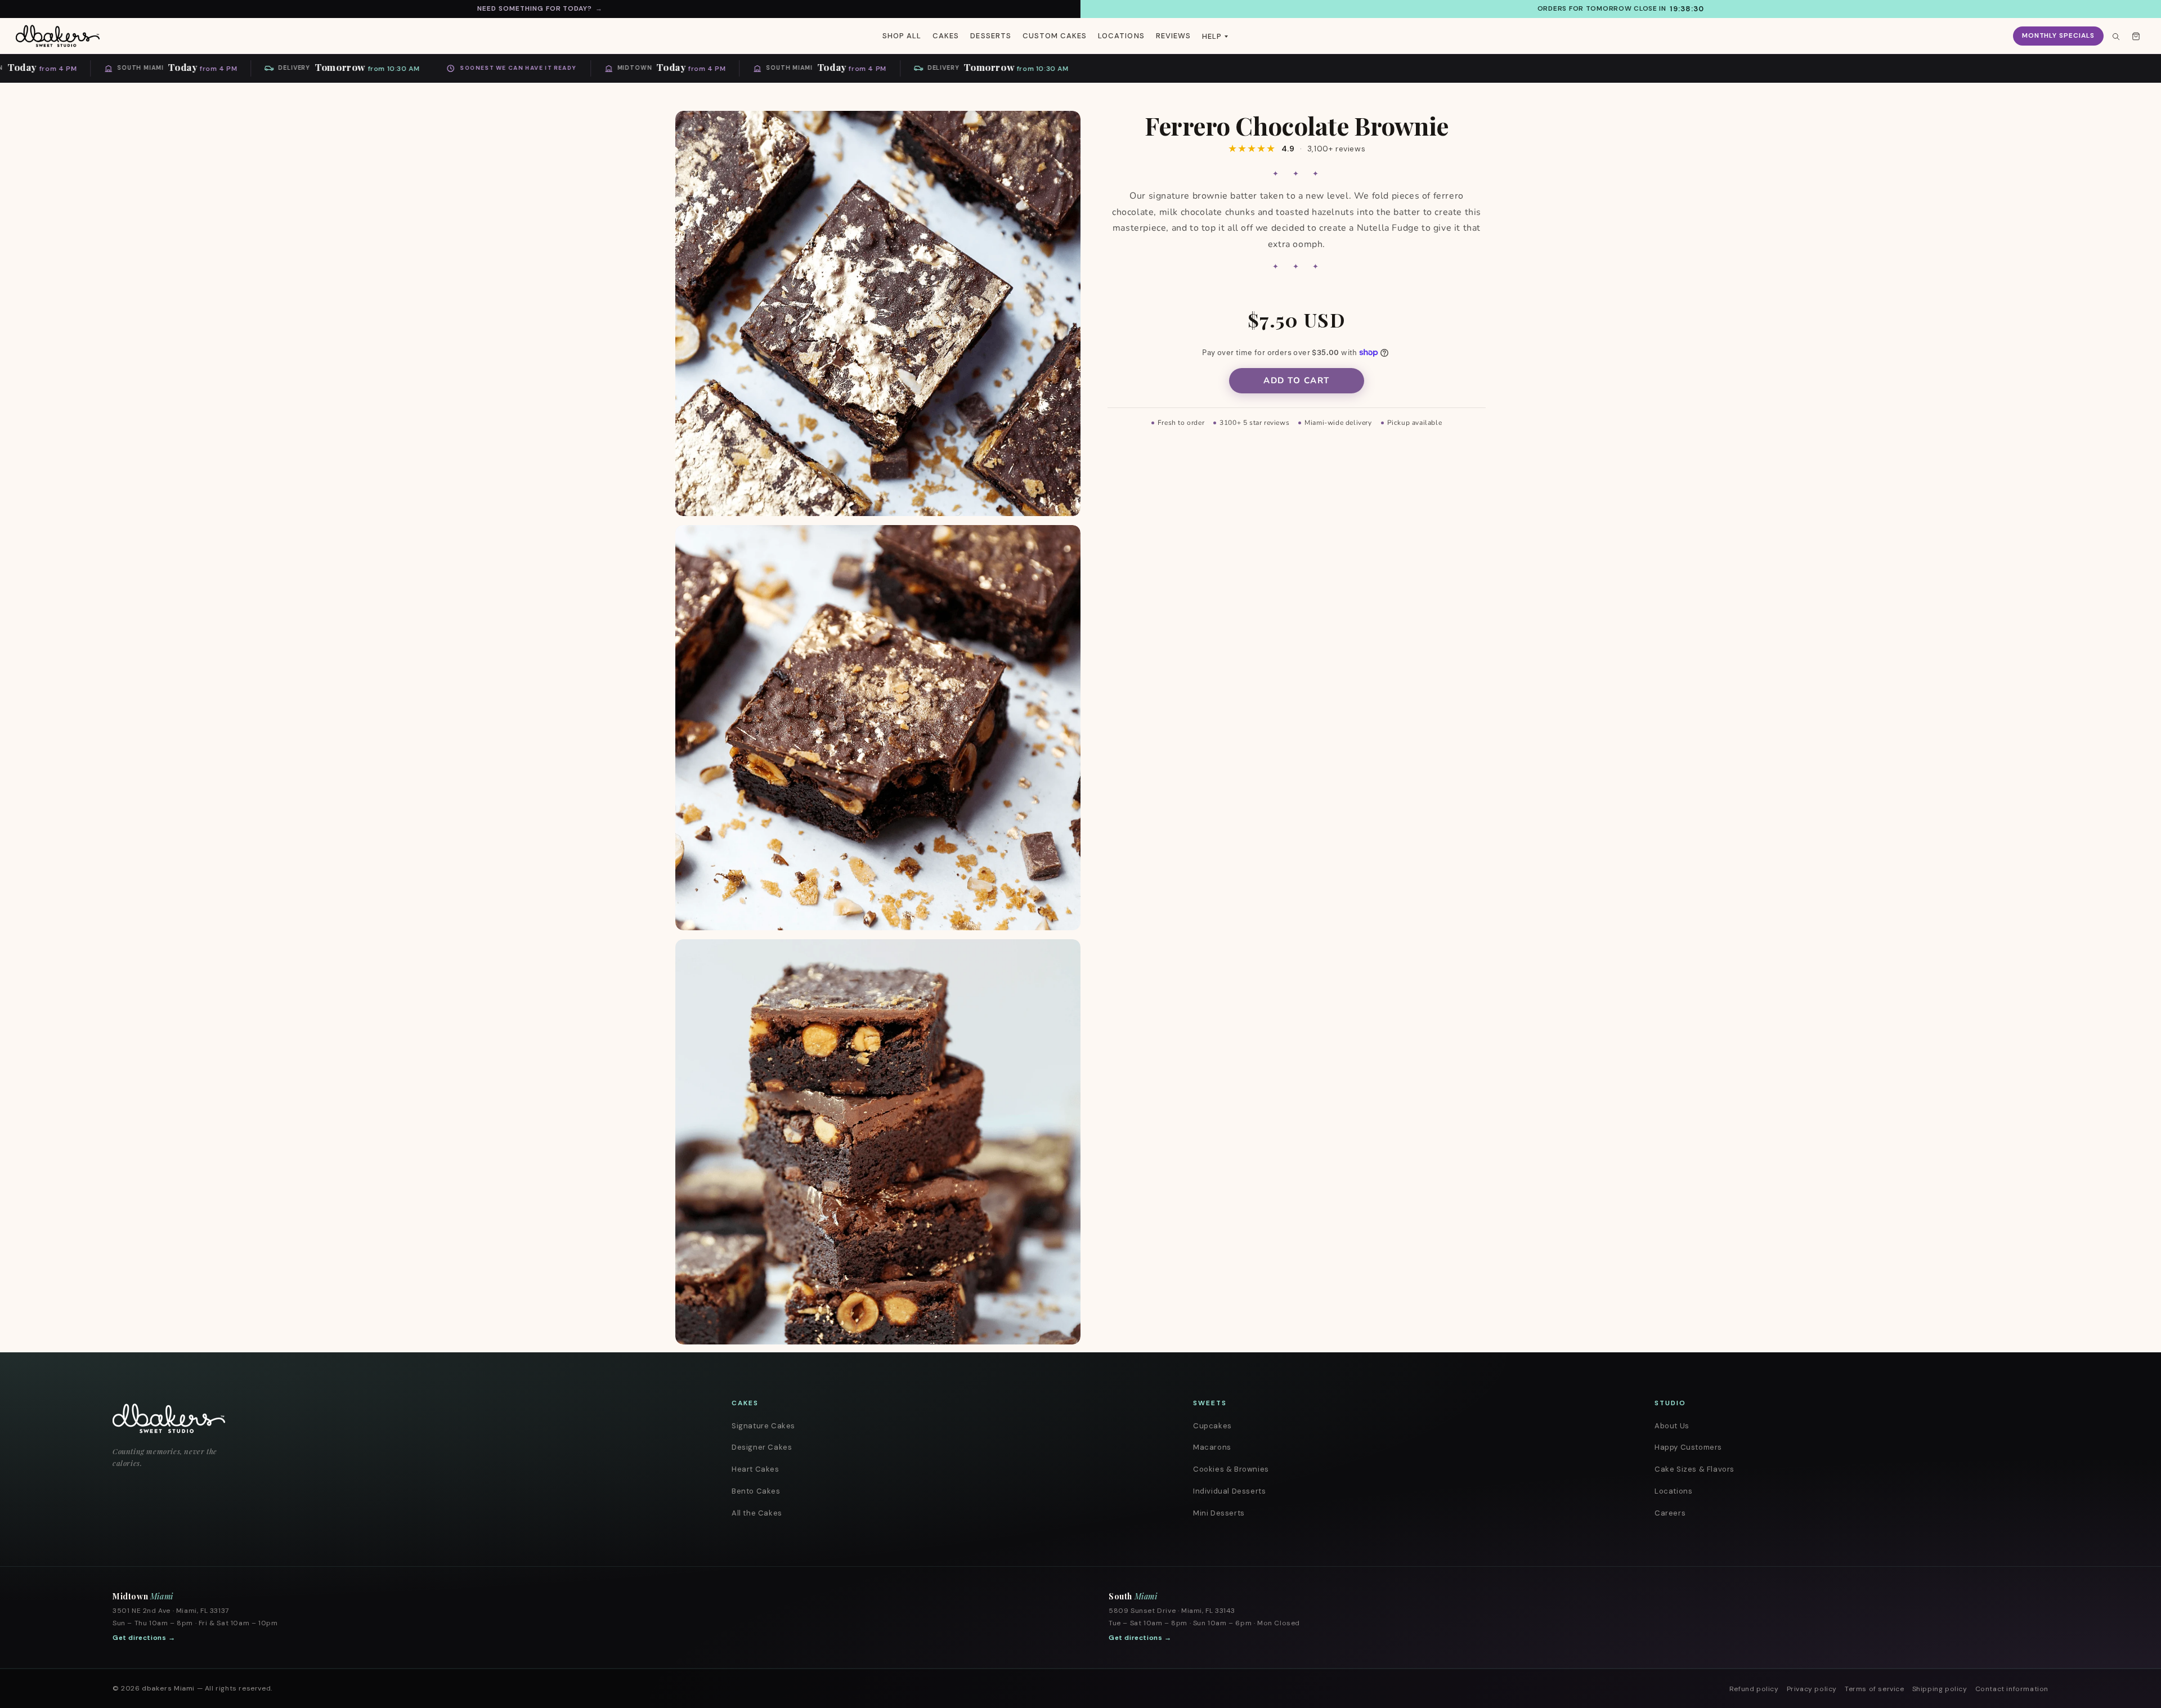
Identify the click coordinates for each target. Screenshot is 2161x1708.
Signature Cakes (763, 1426)
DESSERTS (990, 36)
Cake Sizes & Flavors (1694, 1469)
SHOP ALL (902, 36)
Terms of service (1875, 1689)
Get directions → (144, 1638)
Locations (1673, 1491)
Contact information (2012, 1689)
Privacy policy (1812, 1689)
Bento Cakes (756, 1491)
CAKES (946, 36)
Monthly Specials (2058, 35)
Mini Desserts (1219, 1513)
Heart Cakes (756, 1469)
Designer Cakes (762, 1447)
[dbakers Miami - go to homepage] (58, 36)
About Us (1672, 1426)
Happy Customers (1688, 1447)
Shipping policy (1940, 1689)
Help (1212, 36)
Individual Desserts (1229, 1491)
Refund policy (1754, 1689)
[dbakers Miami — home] (388, 1418)
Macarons (1212, 1447)
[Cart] (2136, 36)
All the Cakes (757, 1513)
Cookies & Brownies (1231, 1469)
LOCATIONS (1121, 36)
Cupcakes (1212, 1426)
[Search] (2115, 36)
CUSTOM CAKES (1055, 36)
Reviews (1173, 36)
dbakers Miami (168, 1688)
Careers (1670, 1513)
